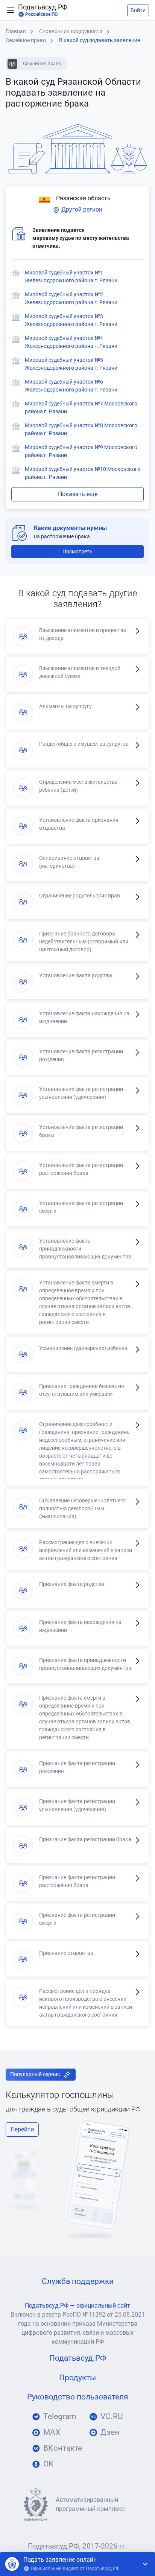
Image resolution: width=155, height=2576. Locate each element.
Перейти (22, 2129)
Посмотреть (77, 551)
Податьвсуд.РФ (43, 10)
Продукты (77, 2378)
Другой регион (81, 209)
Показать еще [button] (78, 494)
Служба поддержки (78, 2281)
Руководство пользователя (78, 2397)
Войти (138, 10)
